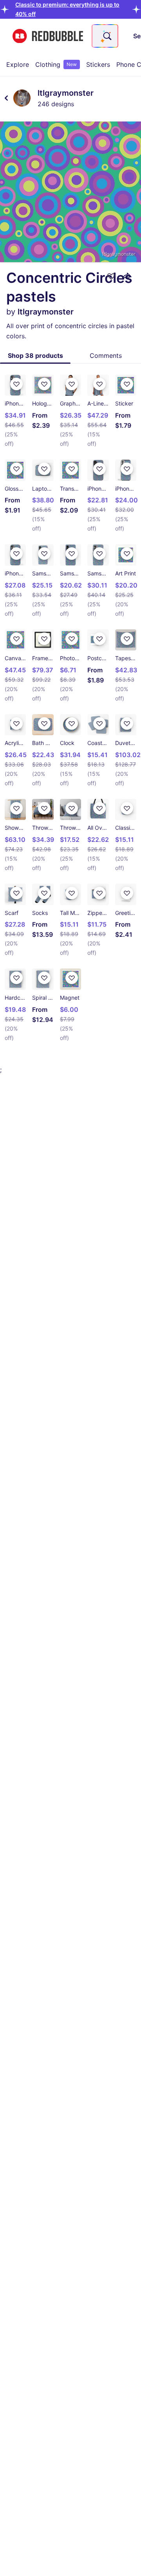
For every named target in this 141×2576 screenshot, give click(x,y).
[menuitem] (18, 64)
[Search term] (107, 36)
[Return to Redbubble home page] (48, 36)
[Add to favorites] (111, 276)
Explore (18, 64)
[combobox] (105, 36)
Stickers (98, 64)
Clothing (56, 64)
